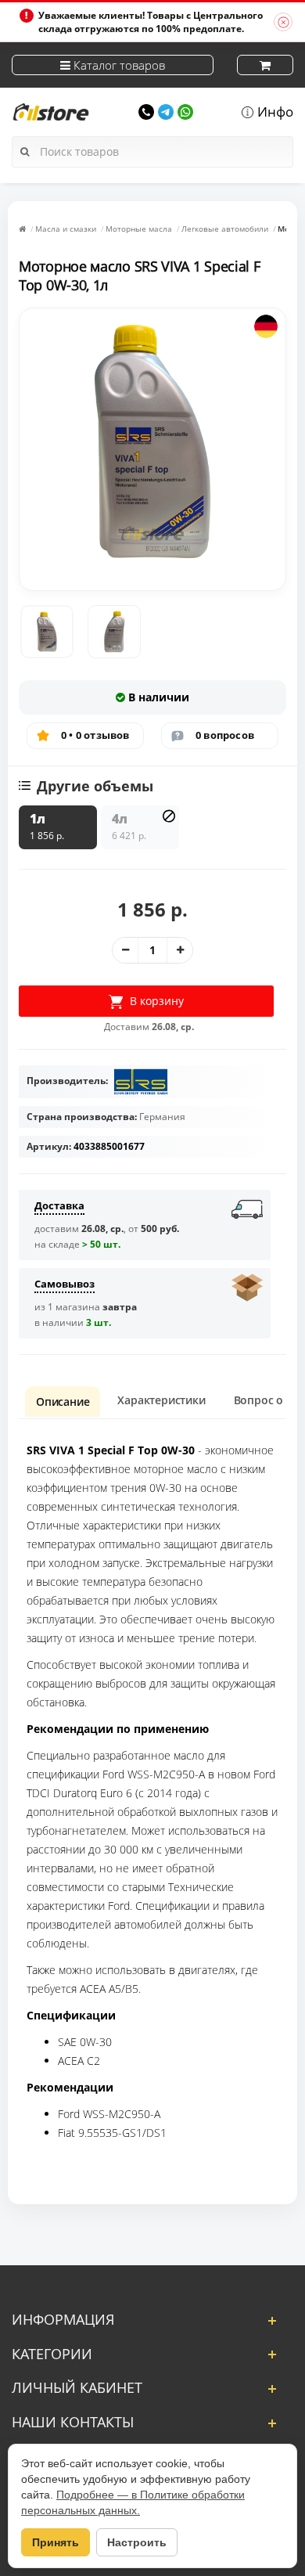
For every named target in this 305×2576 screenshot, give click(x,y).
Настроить (137, 2542)
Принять (56, 2542)
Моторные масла (139, 229)
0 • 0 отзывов (95, 735)
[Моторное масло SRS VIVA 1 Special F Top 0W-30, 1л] (47, 632)
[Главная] (22, 229)
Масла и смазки (66, 229)
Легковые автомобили (225, 229)
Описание (63, 1401)
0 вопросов (225, 735)
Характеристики (161, 1400)
